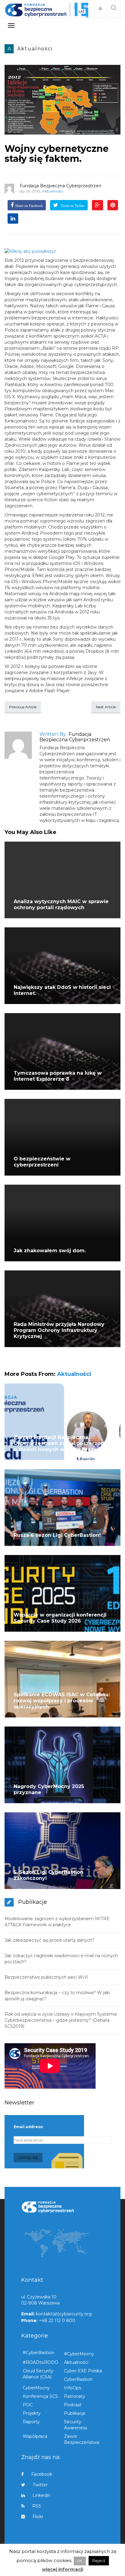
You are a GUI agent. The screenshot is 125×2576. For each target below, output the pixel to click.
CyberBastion (78, 2379)
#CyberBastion (39, 2353)
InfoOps (73, 2388)
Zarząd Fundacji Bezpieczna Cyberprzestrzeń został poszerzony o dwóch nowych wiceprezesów (60, 1443)
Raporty (31, 2422)
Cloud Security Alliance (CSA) (38, 2374)
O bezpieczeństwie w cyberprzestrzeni (42, 1162)
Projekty (32, 2413)
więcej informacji (62, 2569)
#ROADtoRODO (41, 2362)
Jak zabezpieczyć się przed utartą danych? (49, 1940)
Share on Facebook (29, 206)
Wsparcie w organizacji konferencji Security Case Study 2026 (60, 1618)
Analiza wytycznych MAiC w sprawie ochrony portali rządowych (61, 904)
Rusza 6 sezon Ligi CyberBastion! (57, 1535)
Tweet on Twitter (72, 206)
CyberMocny (36, 2388)
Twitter (40, 2485)
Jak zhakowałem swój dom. (50, 1251)
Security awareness (76, 2425)
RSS (37, 2506)
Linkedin (41, 2495)
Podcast (73, 2405)
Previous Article (23, 707)
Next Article (106, 707)
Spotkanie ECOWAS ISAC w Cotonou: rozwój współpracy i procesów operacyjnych (62, 1701)
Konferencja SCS (40, 2396)
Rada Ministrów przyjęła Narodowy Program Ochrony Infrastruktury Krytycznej (59, 1330)
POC (28, 2405)
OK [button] (80, 2561)
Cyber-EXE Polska (83, 2371)
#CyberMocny (79, 2354)
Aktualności (35, 49)
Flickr (38, 2517)
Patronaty (75, 2396)
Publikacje (75, 2413)
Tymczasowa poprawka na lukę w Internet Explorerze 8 (58, 1076)
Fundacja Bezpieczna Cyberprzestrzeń (61, 186)
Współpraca (35, 2436)
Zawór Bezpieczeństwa (82, 2439)
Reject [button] (99, 2561)
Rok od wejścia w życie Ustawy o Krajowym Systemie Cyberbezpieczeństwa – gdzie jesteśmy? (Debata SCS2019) (61, 2020)
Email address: (28, 2127)
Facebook (42, 2474)
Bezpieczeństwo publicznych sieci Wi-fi (46, 1977)
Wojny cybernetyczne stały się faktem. (57, 154)
